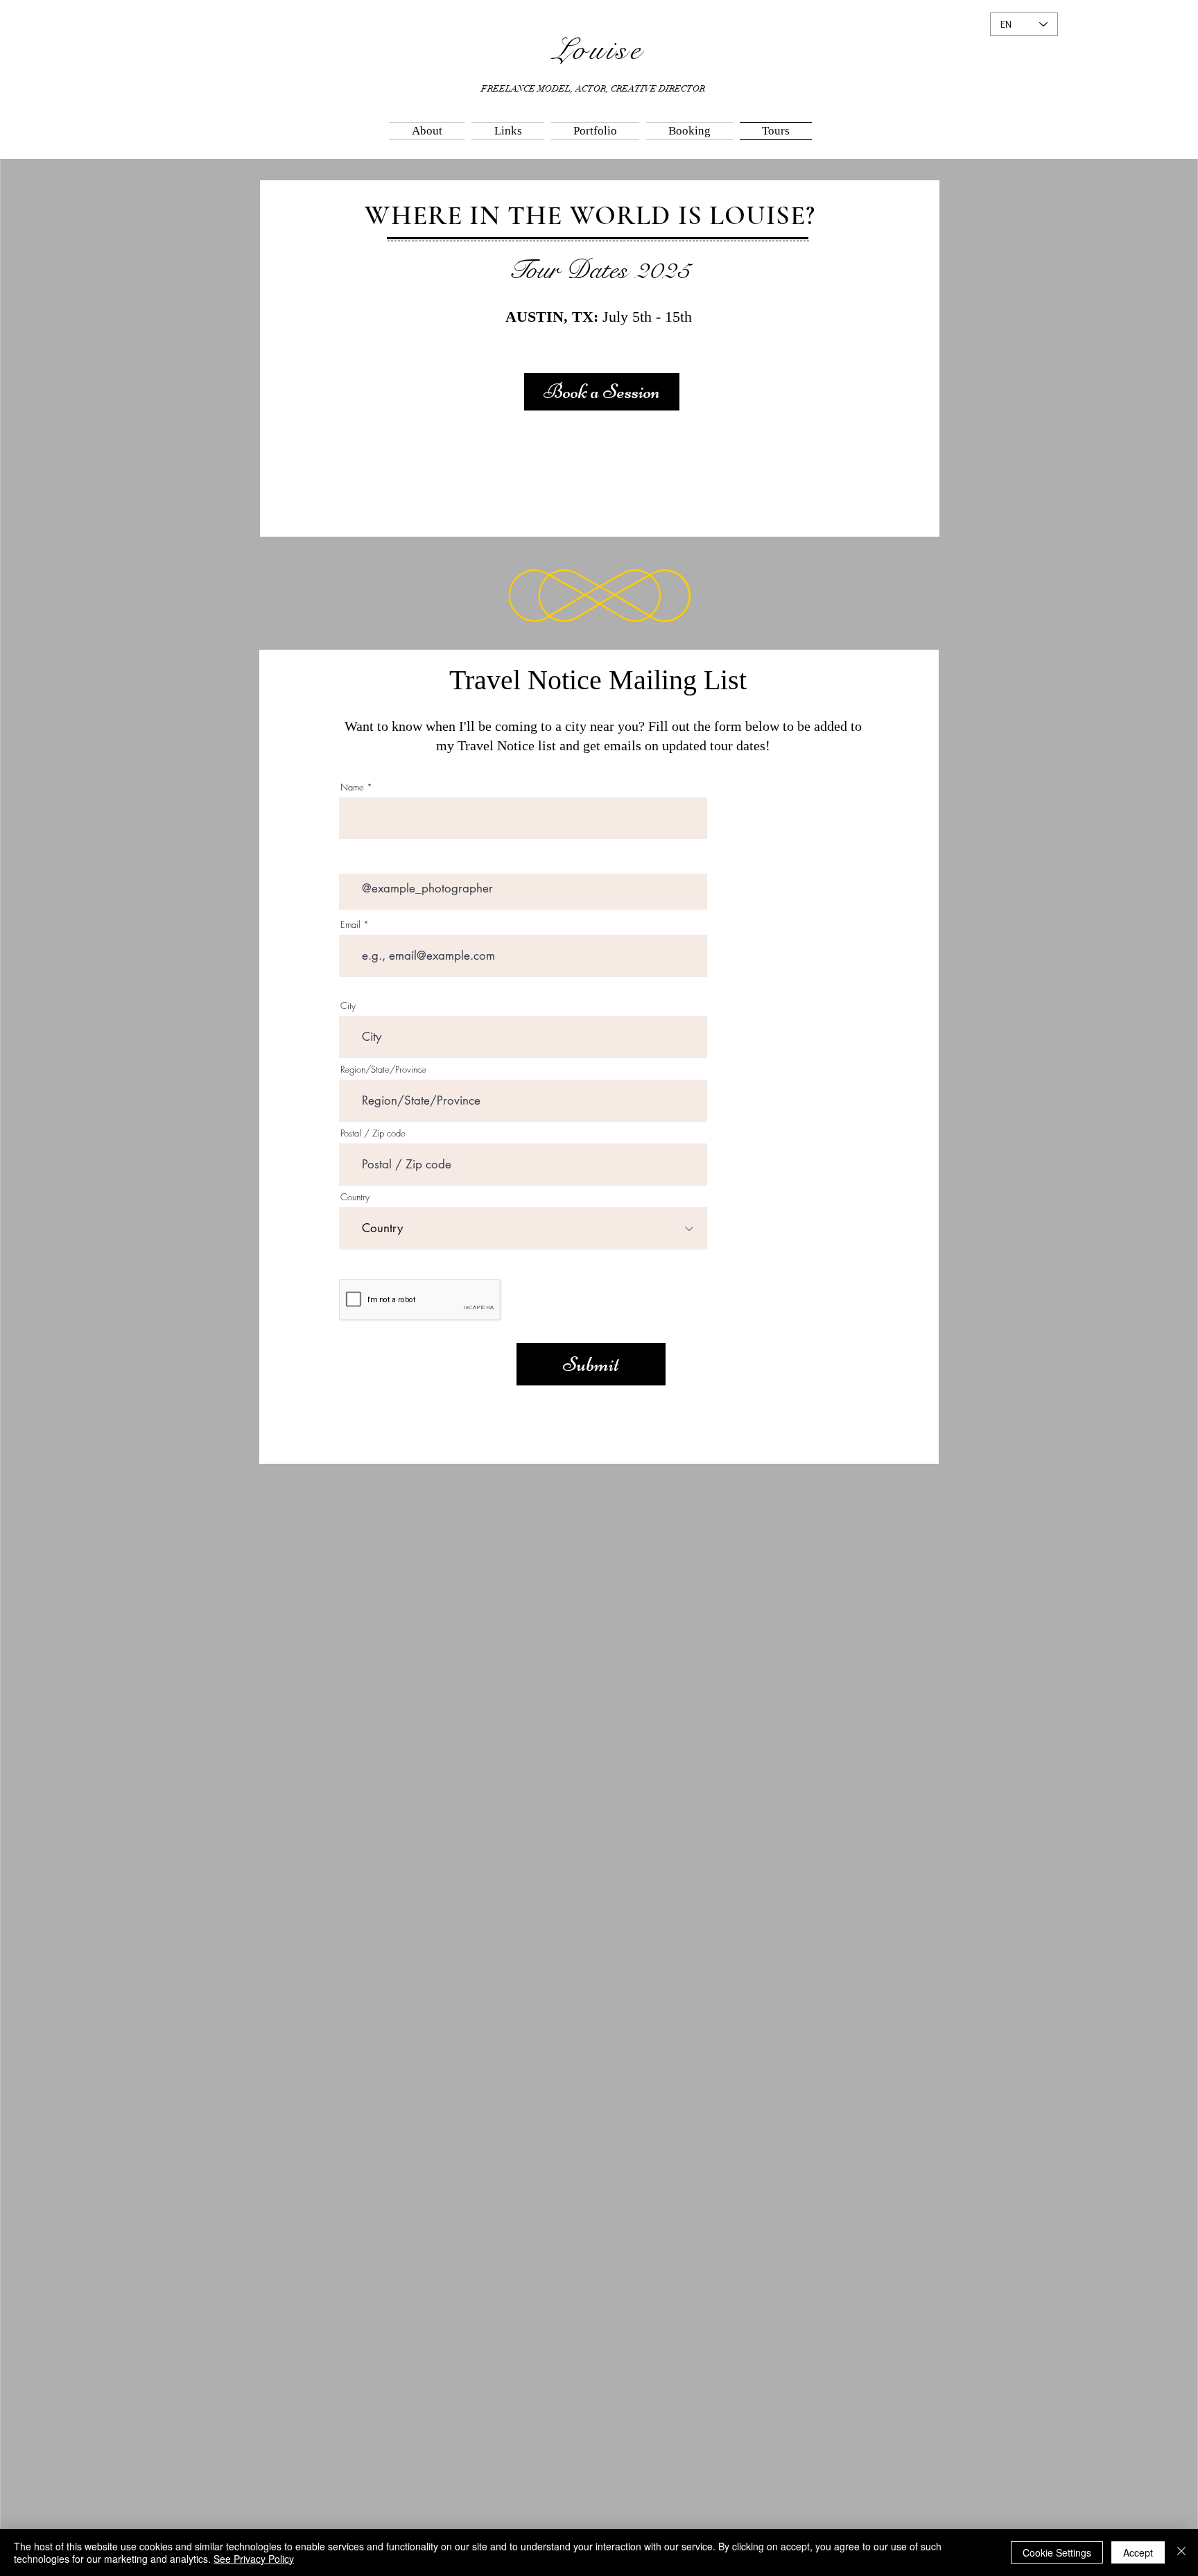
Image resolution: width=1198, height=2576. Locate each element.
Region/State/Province (383, 1070)
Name (352, 787)
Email (350, 925)
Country (355, 1197)
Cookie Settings (1057, 2552)
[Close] (1181, 2552)
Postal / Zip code (373, 1133)
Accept (1138, 2552)
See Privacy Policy (254, 2559)
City (348, 1006)
